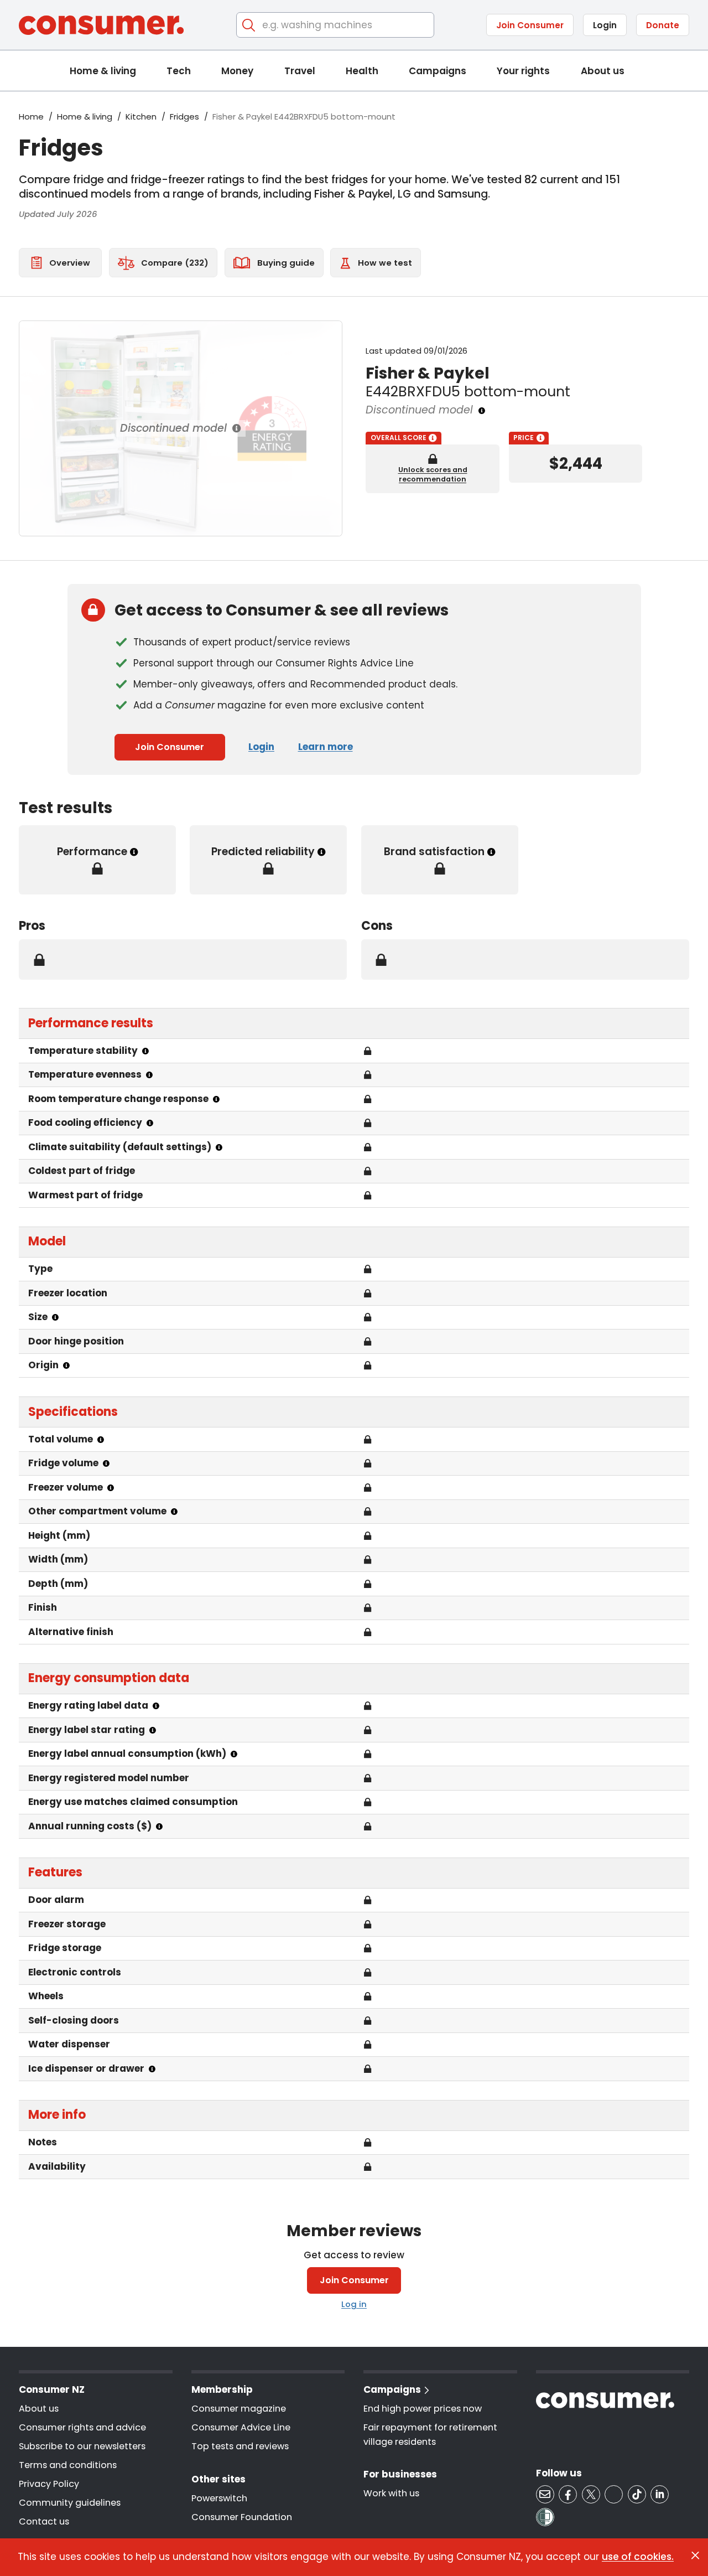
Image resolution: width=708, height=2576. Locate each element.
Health (362, 71)
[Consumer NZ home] (101, 25)
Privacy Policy (49, 2484)
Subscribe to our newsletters (82, 2446)
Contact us (44, 2521)
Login (605, 25)
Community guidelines (70, 2503)
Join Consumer (530, 25)
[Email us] (545, 2494)
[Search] (249, 25)
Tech (179, 71)
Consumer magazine (239, 2409)
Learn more (326, 747)
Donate (663, 25)
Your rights (523, 71)
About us (603, 71)
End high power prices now (423, 2409)
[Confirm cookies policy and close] (695, 2556)
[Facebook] (568, 2494)
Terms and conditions (68, 2465)
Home (31, 117)
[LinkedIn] (660, 2494)
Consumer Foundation (242, 2517)
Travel (300, 71)
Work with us (391, 2493)
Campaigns (438, 71)
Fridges (184, 117)
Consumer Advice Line (241, 2427)
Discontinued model (173, 428)
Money (237, 71)
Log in (354, 2304)
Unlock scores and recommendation (433, 474)
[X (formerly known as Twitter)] (591, 2494)
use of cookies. (638, 2557)
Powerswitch (219, 2498)
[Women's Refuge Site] (545, 2517)
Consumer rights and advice (82, 2427)
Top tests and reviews (240, 2446)
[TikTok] (637, 2494)
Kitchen (141, 117)
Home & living (103, 71)
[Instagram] (614, 2494)
